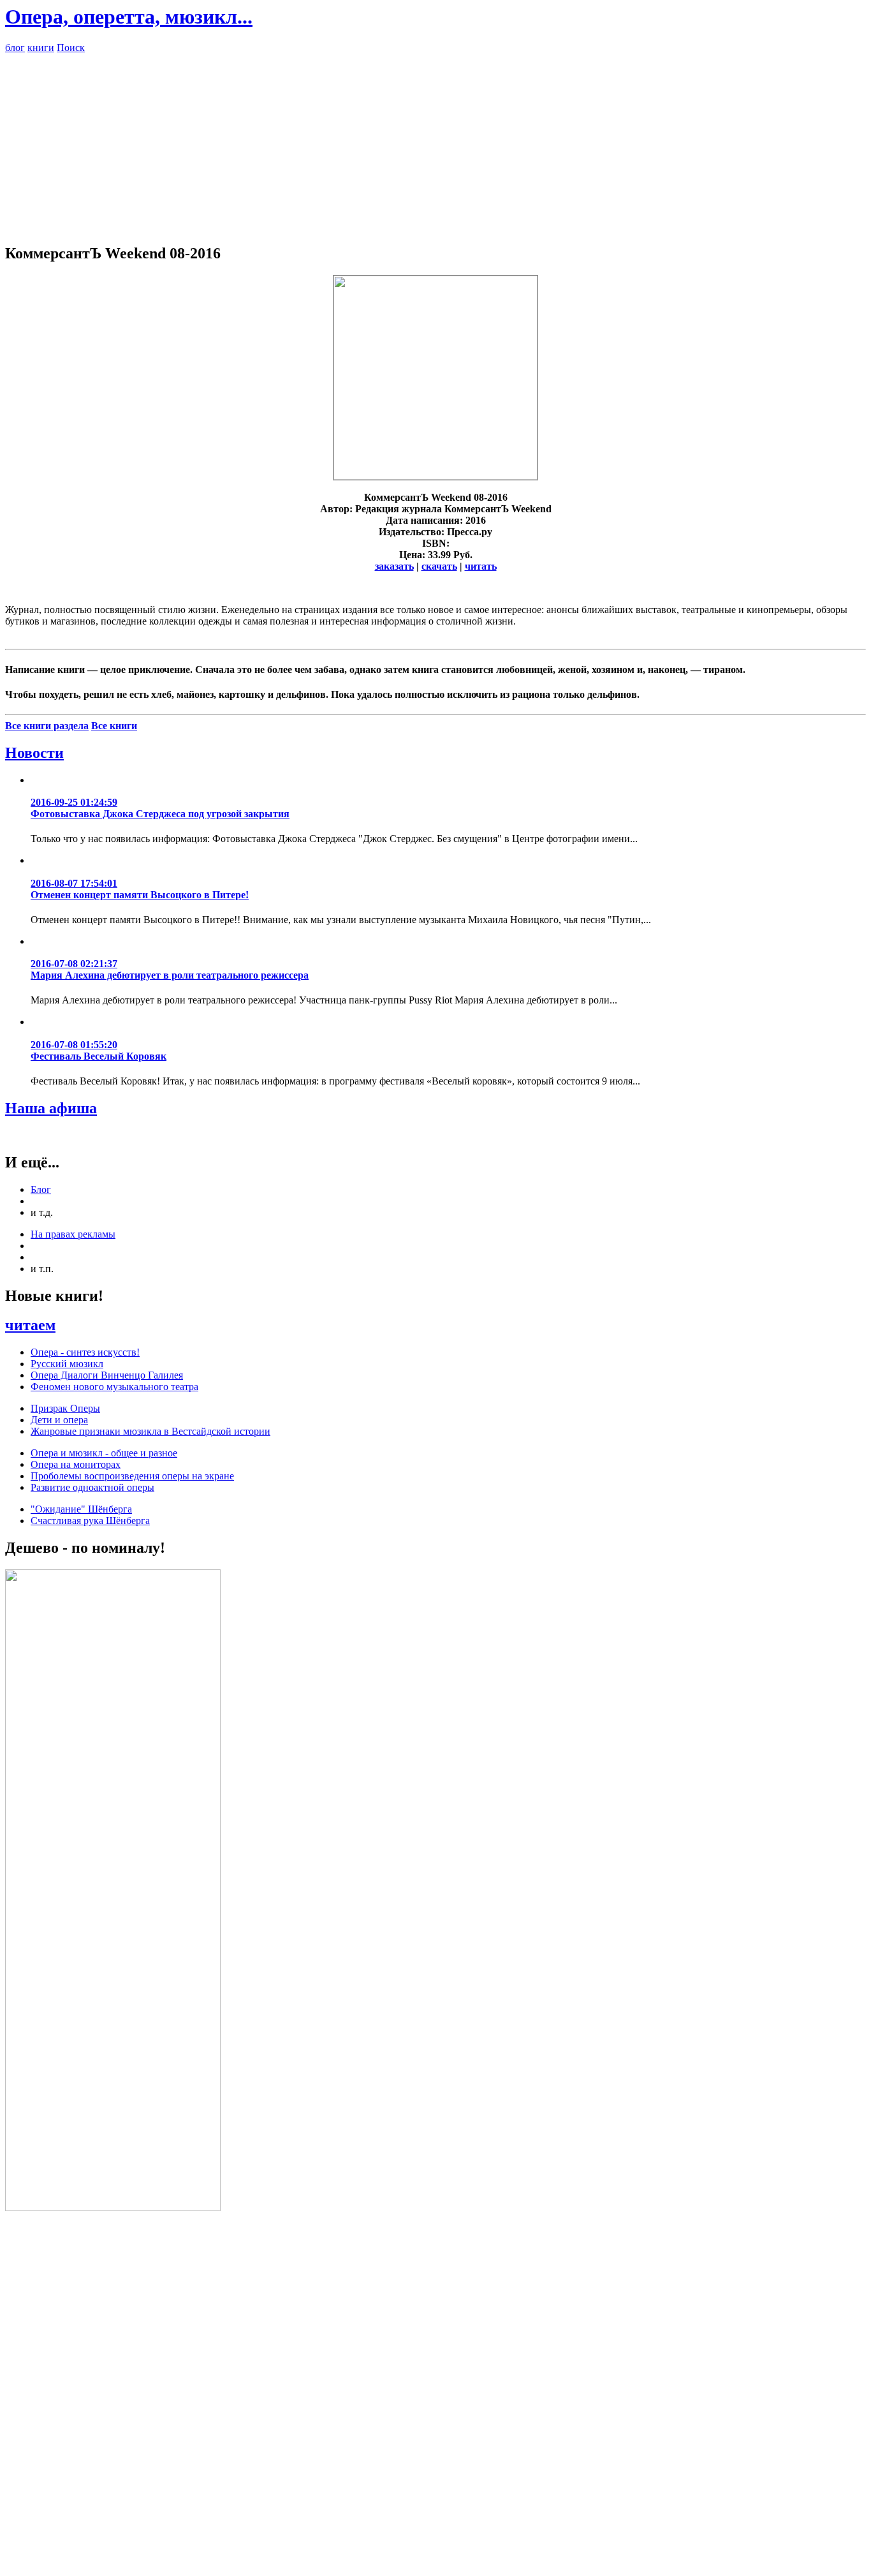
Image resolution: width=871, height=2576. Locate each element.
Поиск (71, 48)
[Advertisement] (435, 143)
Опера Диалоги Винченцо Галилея (107, 1375)
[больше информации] (435, 476)
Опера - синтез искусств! (85, 1352)
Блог (41, 1189)
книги (41, 48)
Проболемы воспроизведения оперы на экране (132, 1476)
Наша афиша (51, 1108)
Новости (34, 753)
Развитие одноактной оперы (92, 1487)
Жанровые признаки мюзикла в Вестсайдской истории (150, 1431)
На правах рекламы (73, 1234)
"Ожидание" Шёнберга (81, 1509)
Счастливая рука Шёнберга (90, 1521)
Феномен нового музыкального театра (114, 1387)
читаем (30, 1325)
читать (481, 566)
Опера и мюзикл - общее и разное (104, 1453)
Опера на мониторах (76, 1464)
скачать (439, 566)
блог (15, 48)
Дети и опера (59, 1420)
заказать (394, 566)
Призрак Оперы (65, 1408)
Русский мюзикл (67, 1364)
